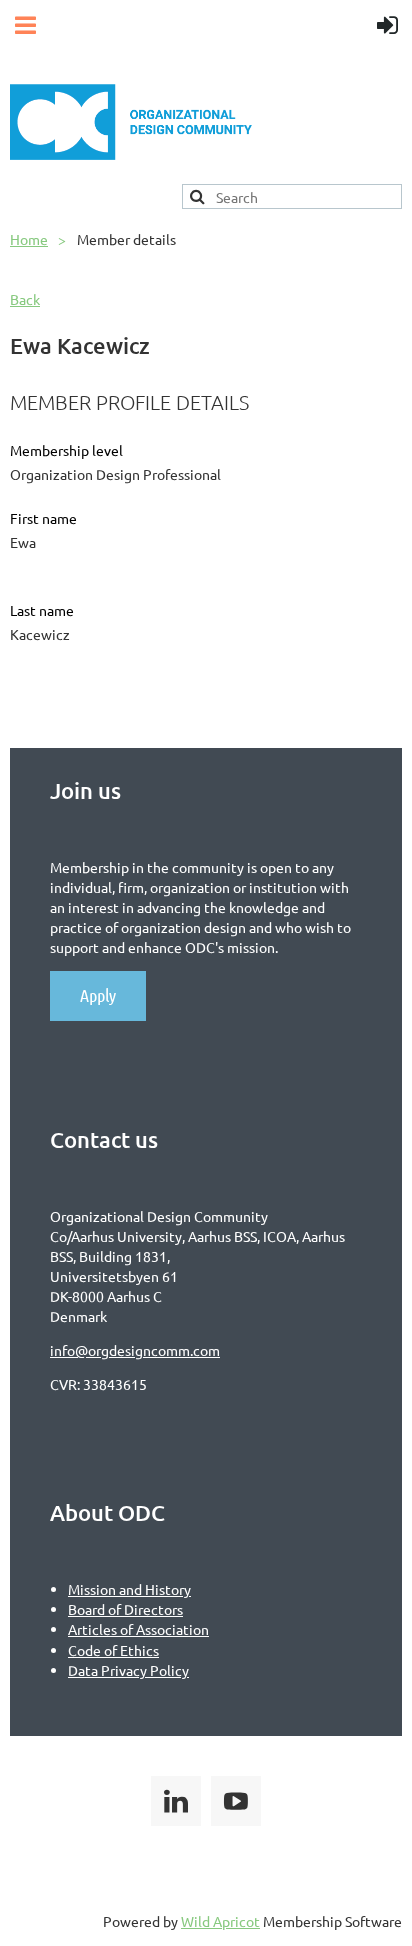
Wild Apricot (220, 1921)
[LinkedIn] (176, 1801)
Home (29, 239)
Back (25, 299)
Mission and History (129, 1589)
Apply (98, 995)
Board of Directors (125, 1609)
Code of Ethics (113, 1650)
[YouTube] (236, 1801)
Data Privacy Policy (128, 1670)
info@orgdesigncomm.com (135, 1350)
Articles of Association (138, 1629)
